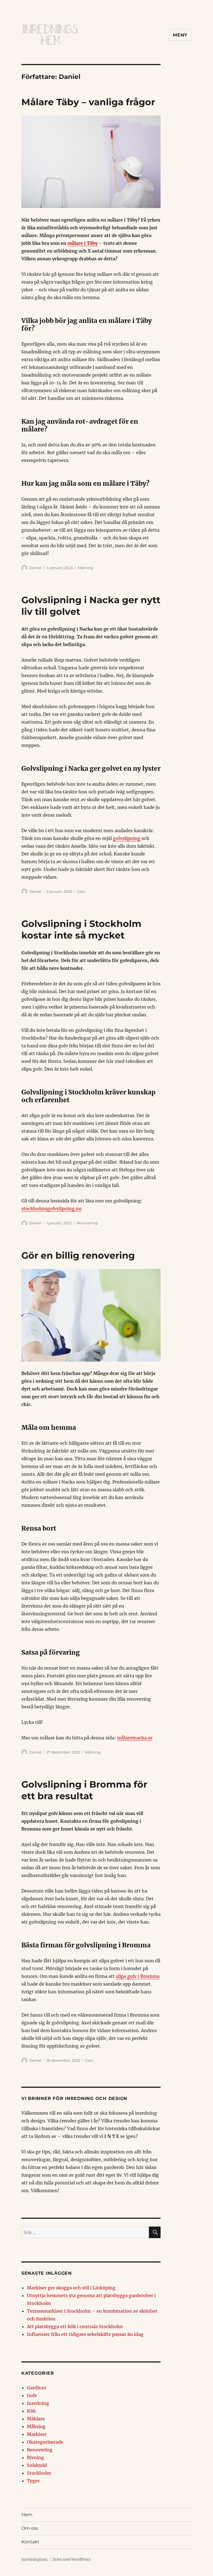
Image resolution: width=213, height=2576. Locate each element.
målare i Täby (83, 243)
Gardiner (37, 2388)
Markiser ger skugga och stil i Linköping (71, 2288)
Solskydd (37, 2465)
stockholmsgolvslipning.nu (51, 1209)
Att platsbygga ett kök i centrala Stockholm (75, 2326)
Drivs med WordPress (72, 2560)
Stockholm (39, 2473)
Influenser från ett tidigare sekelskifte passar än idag (85, 2334)
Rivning (35, 2457)
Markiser (37, 2434)
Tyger (33, 2481)
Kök (31, 2411)
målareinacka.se (135, 1738)
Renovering (87, 1223)
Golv (81, 891)
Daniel (35, 568)
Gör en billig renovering (78, 1255)
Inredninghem (34, 2560)
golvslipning (127, 838)
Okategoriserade (45, 2442)
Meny (180, 35)
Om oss (30, 2528)
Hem (27, 2515)
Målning (85, 568)
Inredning (38, 2403)
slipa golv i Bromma (138, 1976)
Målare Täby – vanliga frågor (88, 102)
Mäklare (36, 2419)
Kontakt (30, 2542)
